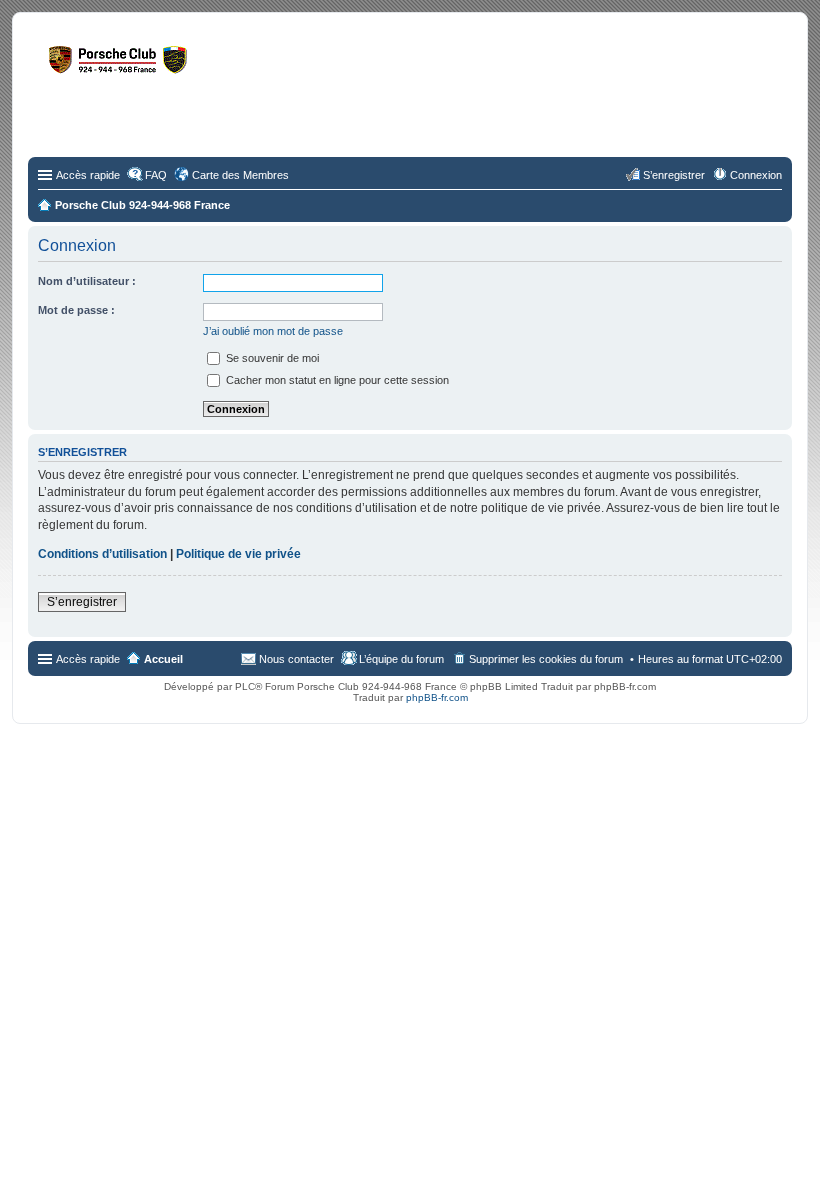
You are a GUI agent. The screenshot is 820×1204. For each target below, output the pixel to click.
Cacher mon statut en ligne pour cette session (336, 380)
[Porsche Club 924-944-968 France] (194, 69)
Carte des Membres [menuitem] (240, 175)
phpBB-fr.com (437, 697)
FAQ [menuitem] (156, 175)
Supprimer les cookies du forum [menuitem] (546, 659)
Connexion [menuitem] (756, 175)
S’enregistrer (82, 602)
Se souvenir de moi (271, 358)
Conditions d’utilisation (102, 554)
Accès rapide (88, 175)
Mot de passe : (76, 310)
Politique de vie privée (238, 554)
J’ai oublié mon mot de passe (273, 331)
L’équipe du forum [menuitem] (401, 659)
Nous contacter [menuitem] (296, 659)
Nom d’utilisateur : (87, 281)
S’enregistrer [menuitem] (674, 175)
